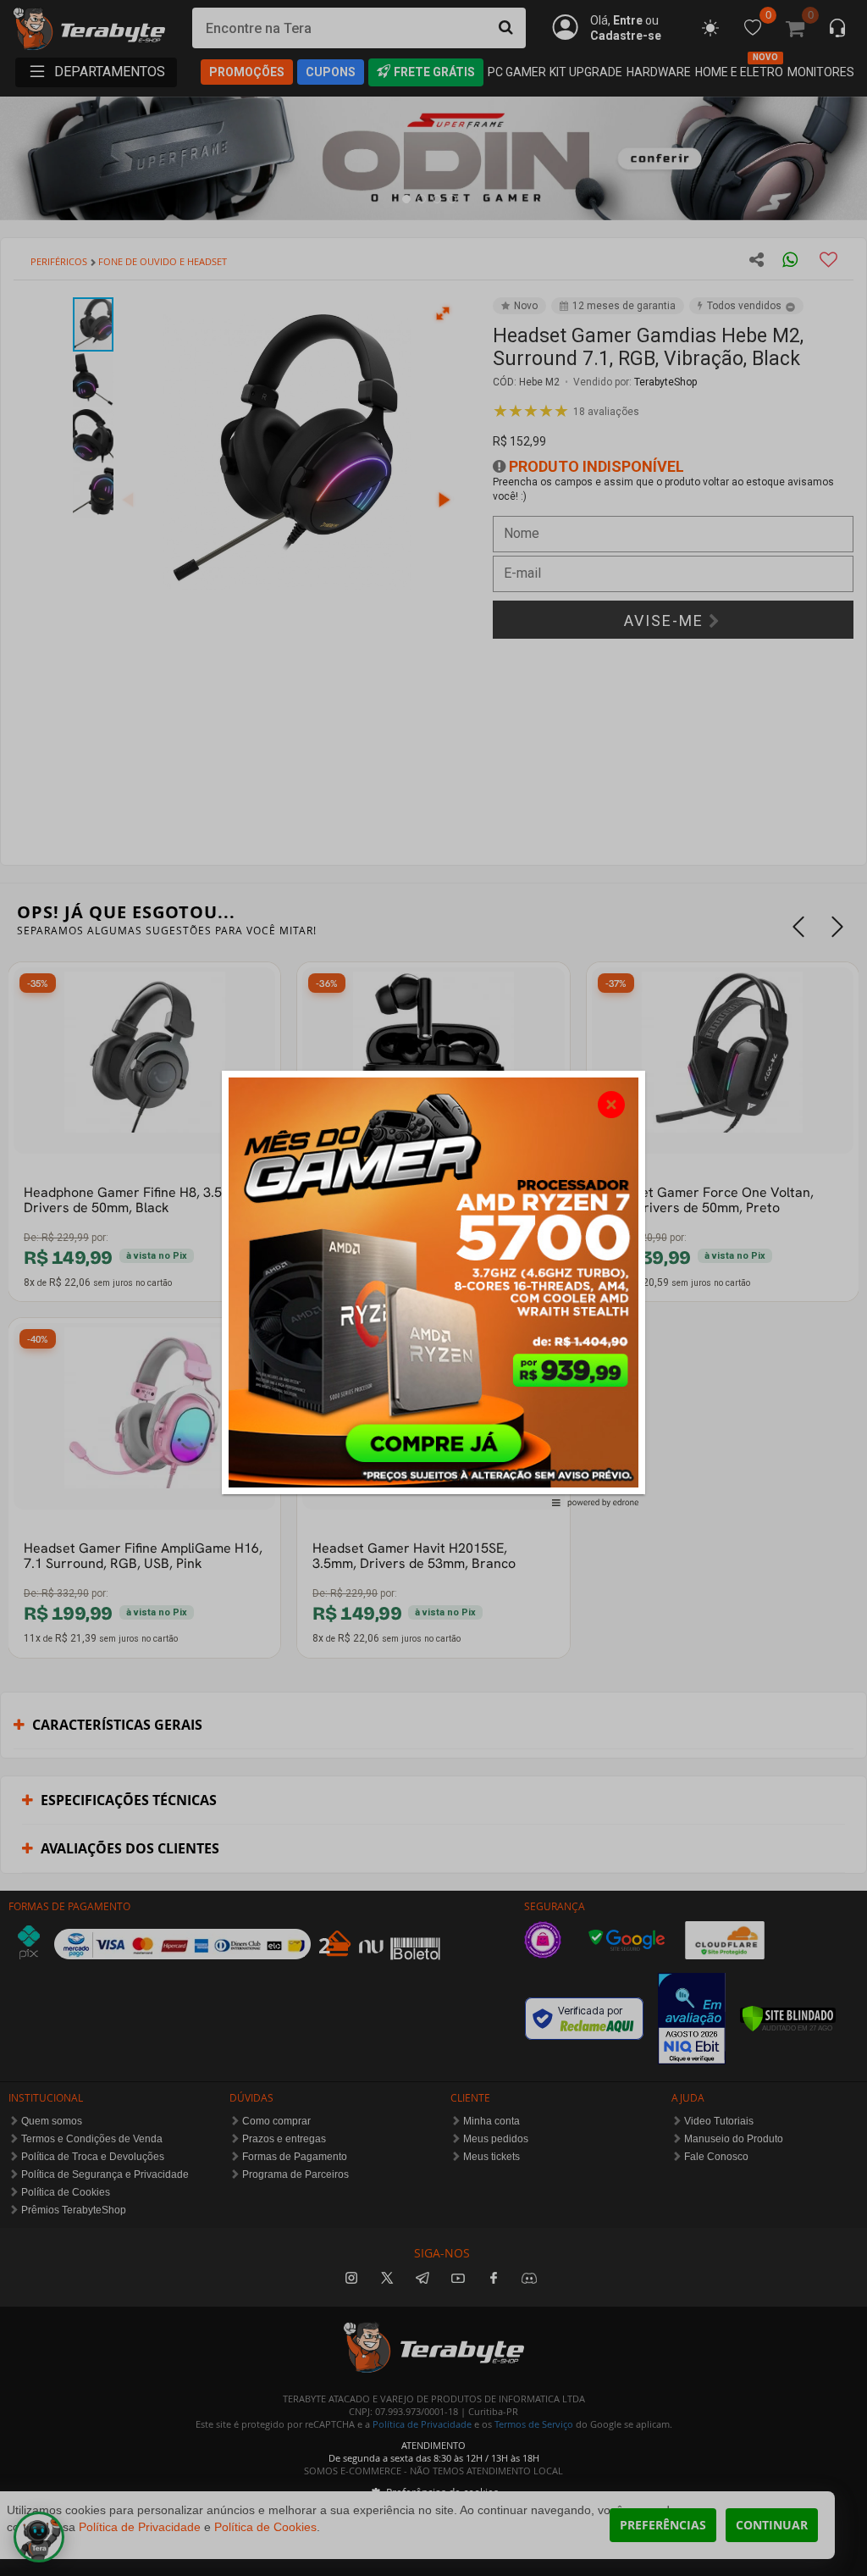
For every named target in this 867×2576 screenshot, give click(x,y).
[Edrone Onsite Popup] (433, 1288)
